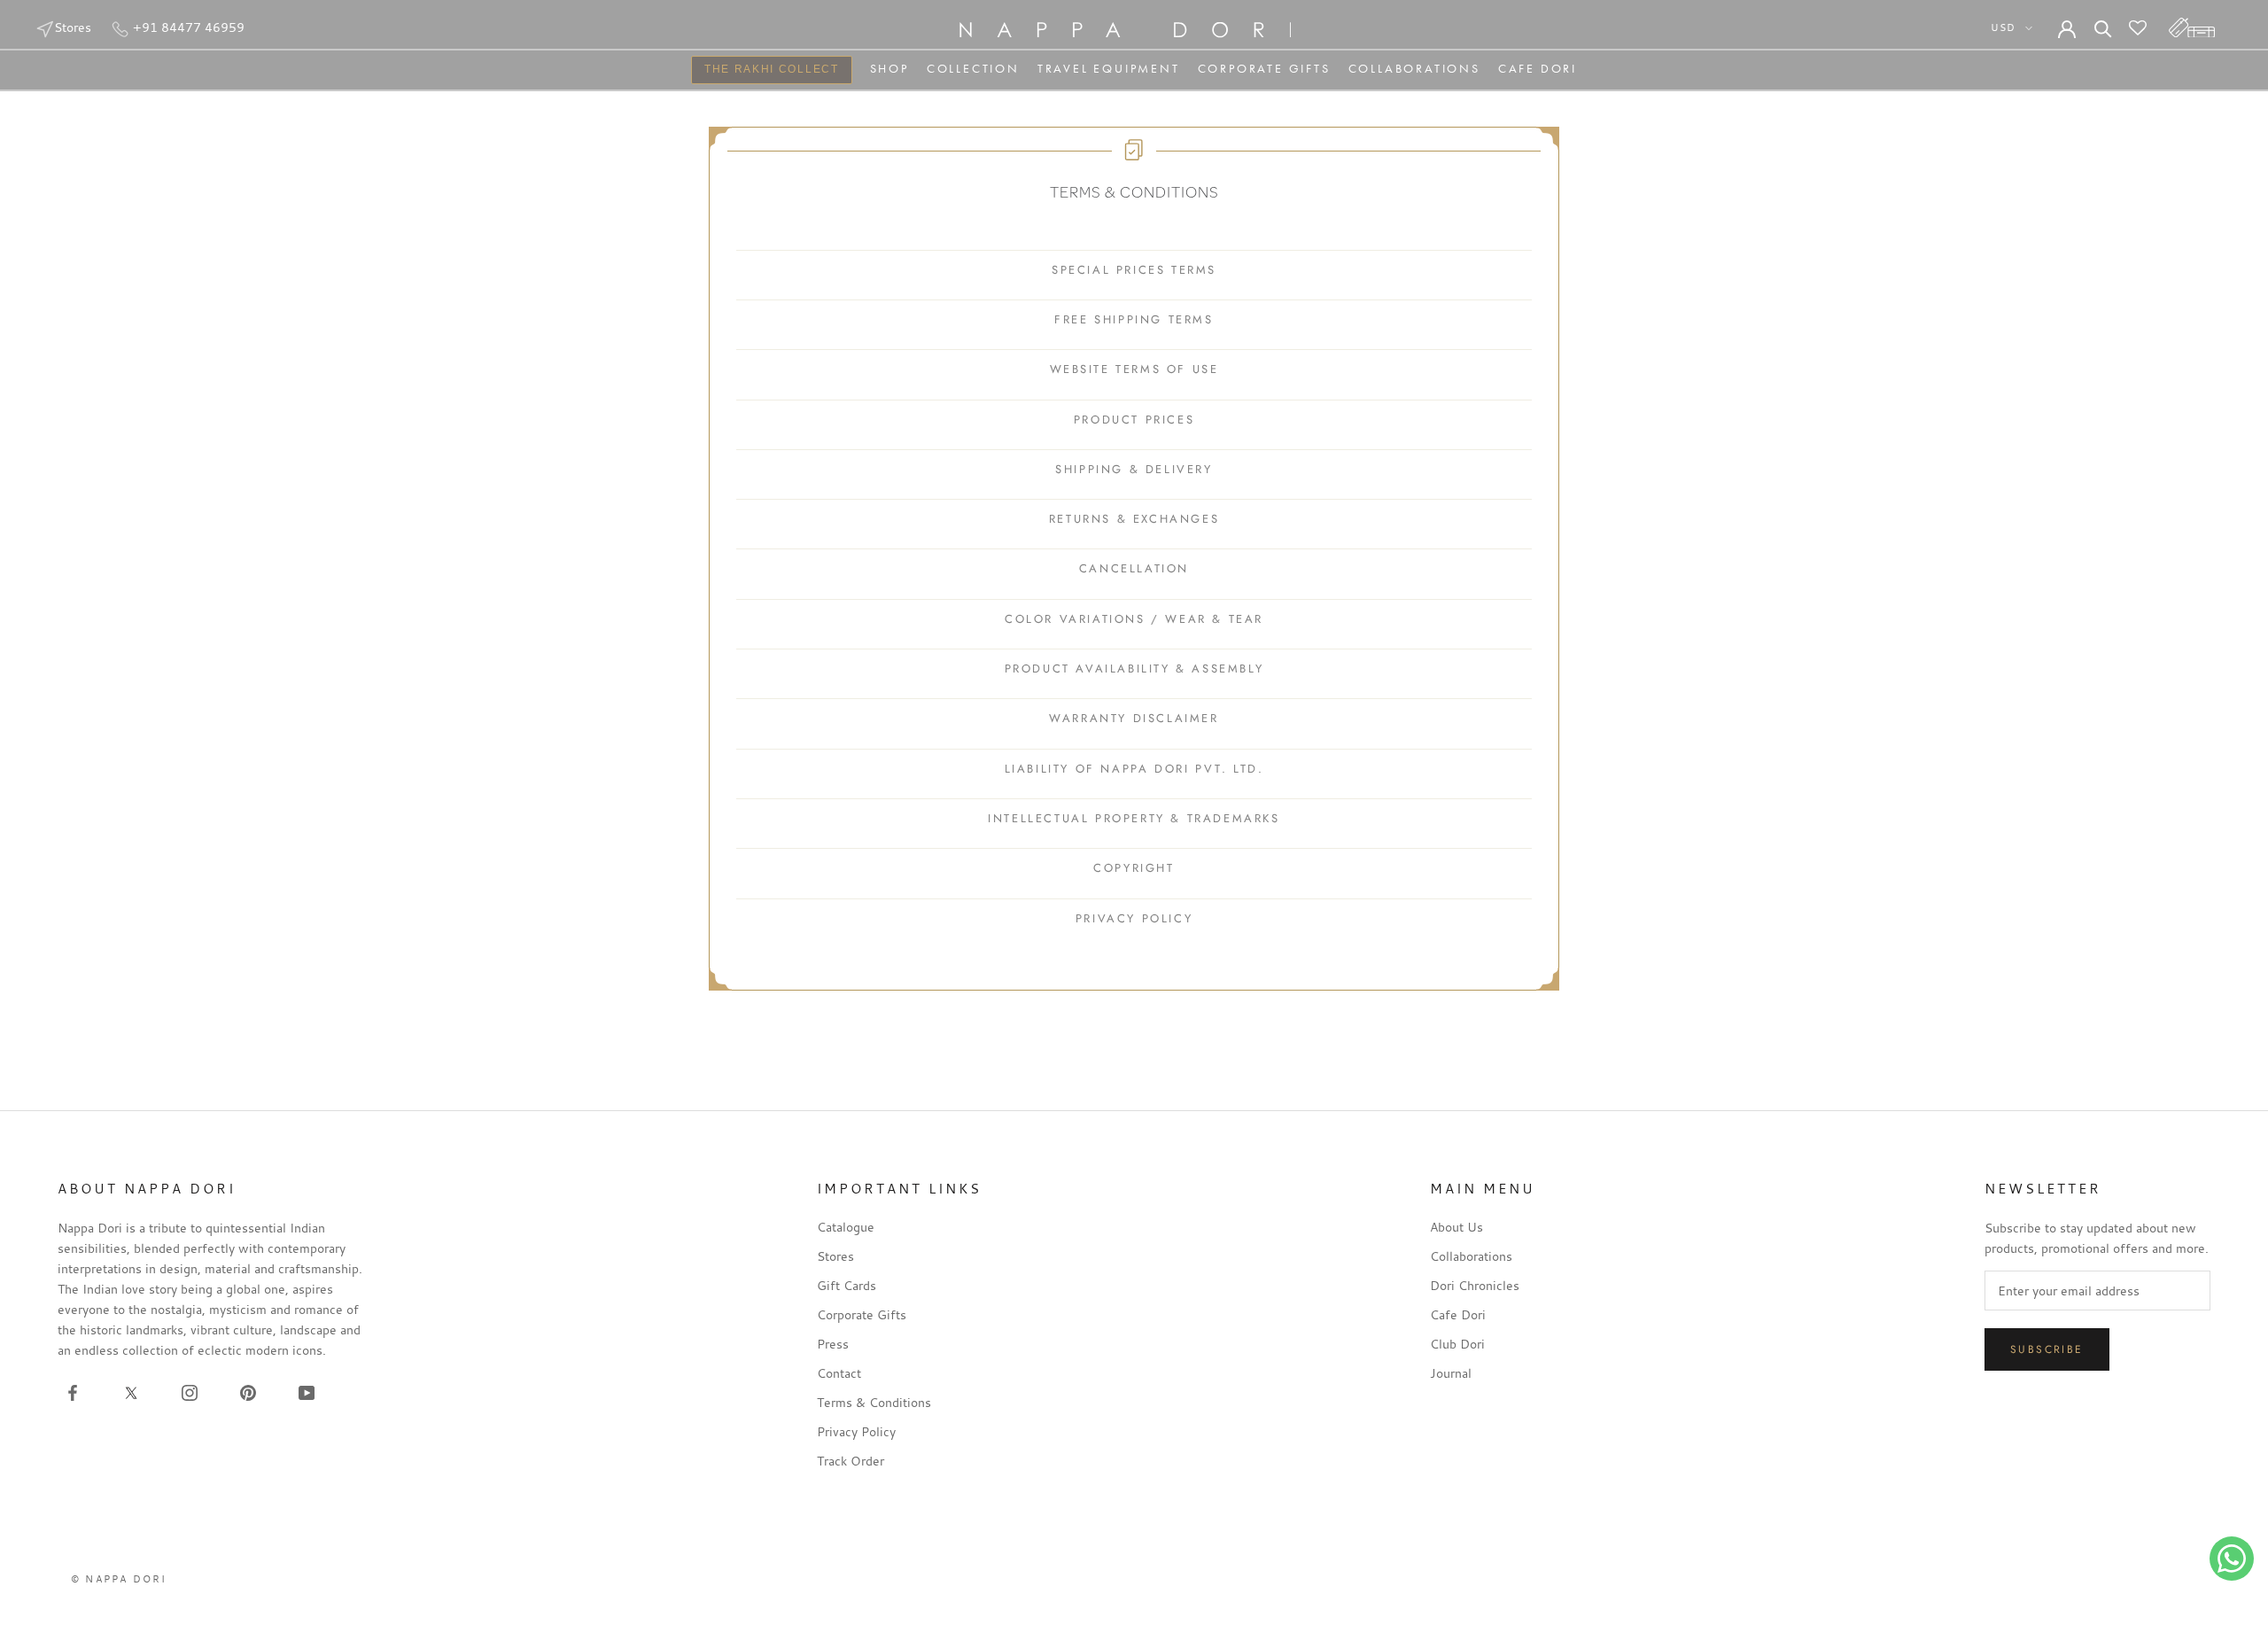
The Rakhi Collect (765, 71)
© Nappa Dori (119, 1579)
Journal (1451, 1373)
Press (833, 1344)
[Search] (2103, 27)
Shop (889, 68)
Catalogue (846, 1227)
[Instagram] (190, 1391)
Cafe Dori (1538, 68)
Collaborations (1414, 68)
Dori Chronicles (1475, 1285)
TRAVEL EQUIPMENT (1109, 68)
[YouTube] (307, 1391)
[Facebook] (73, 1391)
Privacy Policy (856, 1431)
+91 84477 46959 (187, 27)
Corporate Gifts (1264, 68)
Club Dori (1457, 1344)
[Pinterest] (248, 1391)
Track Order (850, 1461)
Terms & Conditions (874, 1402)
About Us (1456, 1227)
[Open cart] (2192, 27)
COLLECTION (973, 68)
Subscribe (2047, 1349)
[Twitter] (131, 1391)
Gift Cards (847, 1285)
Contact (839, 1373)
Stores (73, 27)
